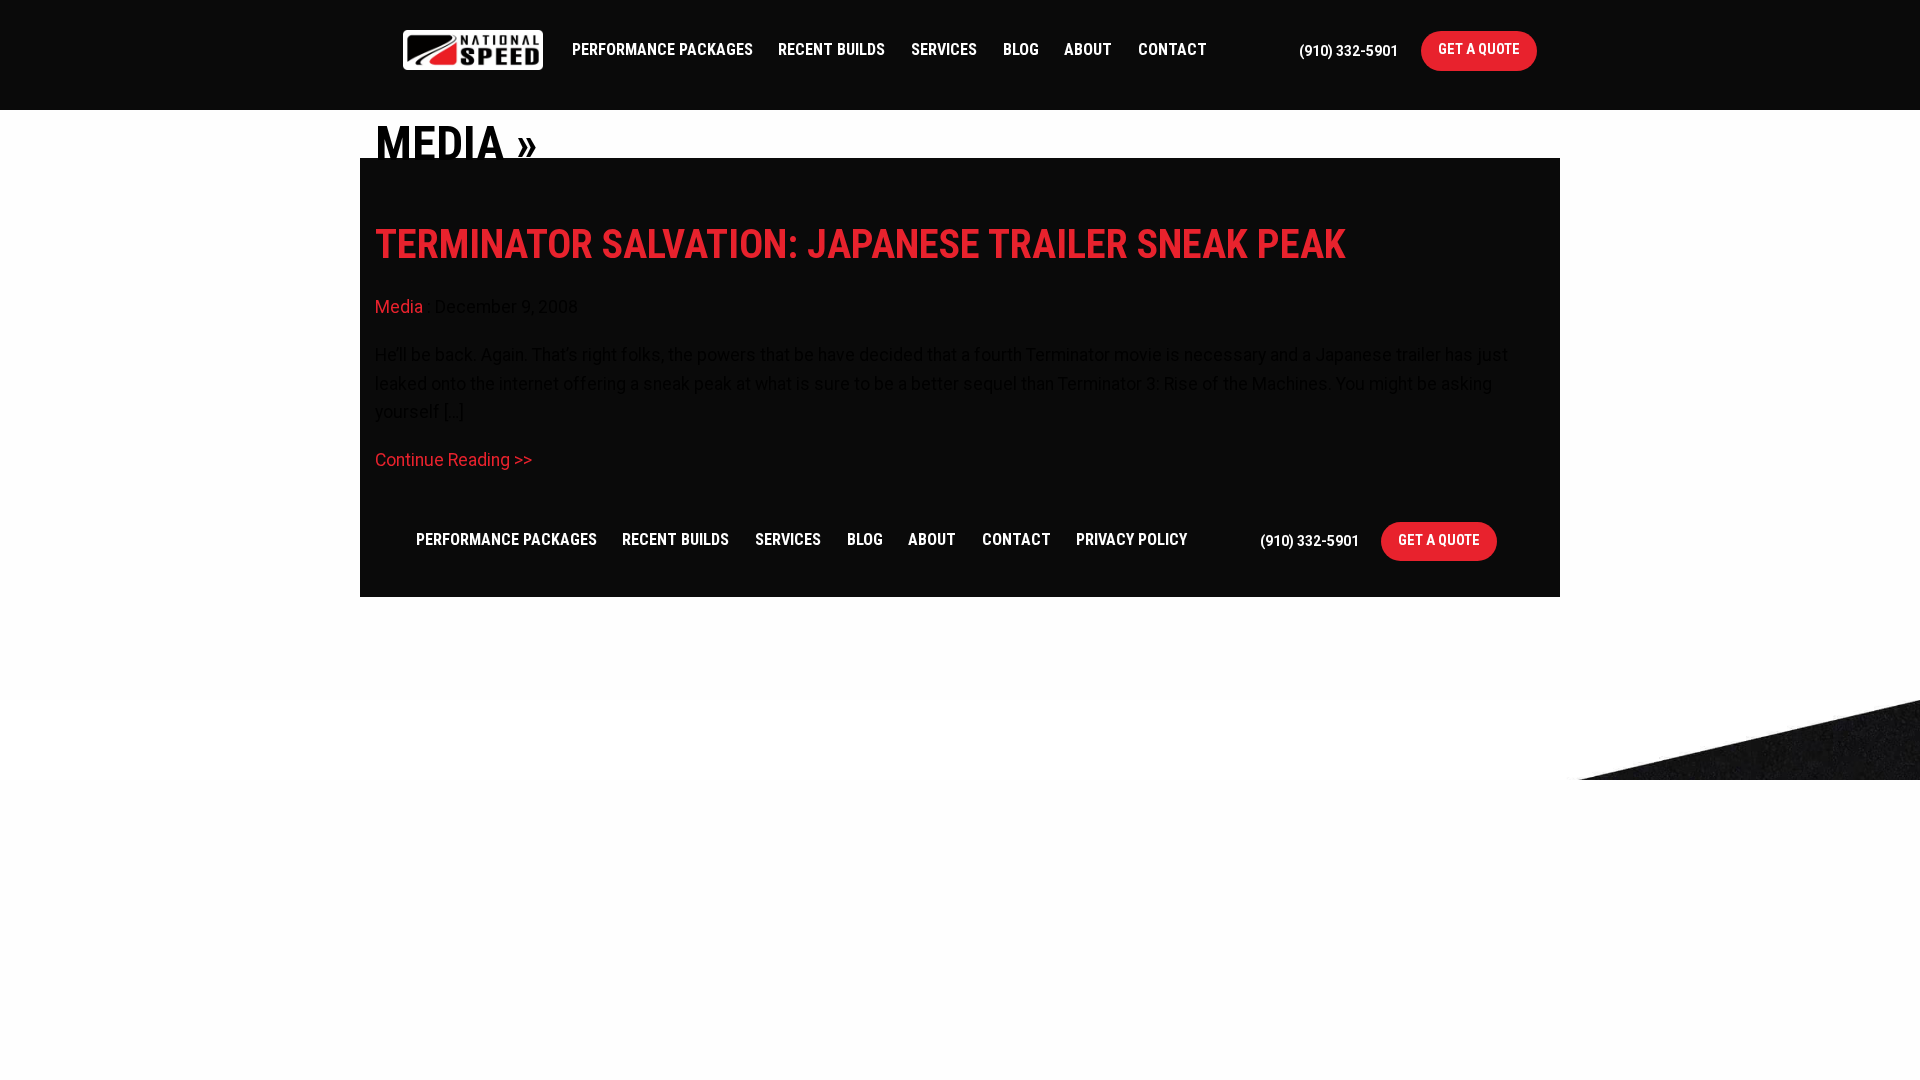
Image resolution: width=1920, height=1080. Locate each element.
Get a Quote (1479, 49)
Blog (1021, 49)
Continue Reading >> (453, 460)
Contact (1172, 49)
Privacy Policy (1131, 539)
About (1088, 49)
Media (399, 307)
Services (944, 49)
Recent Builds (831, 49)
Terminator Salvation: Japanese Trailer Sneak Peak (860, 244)
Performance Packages (662, 49)
